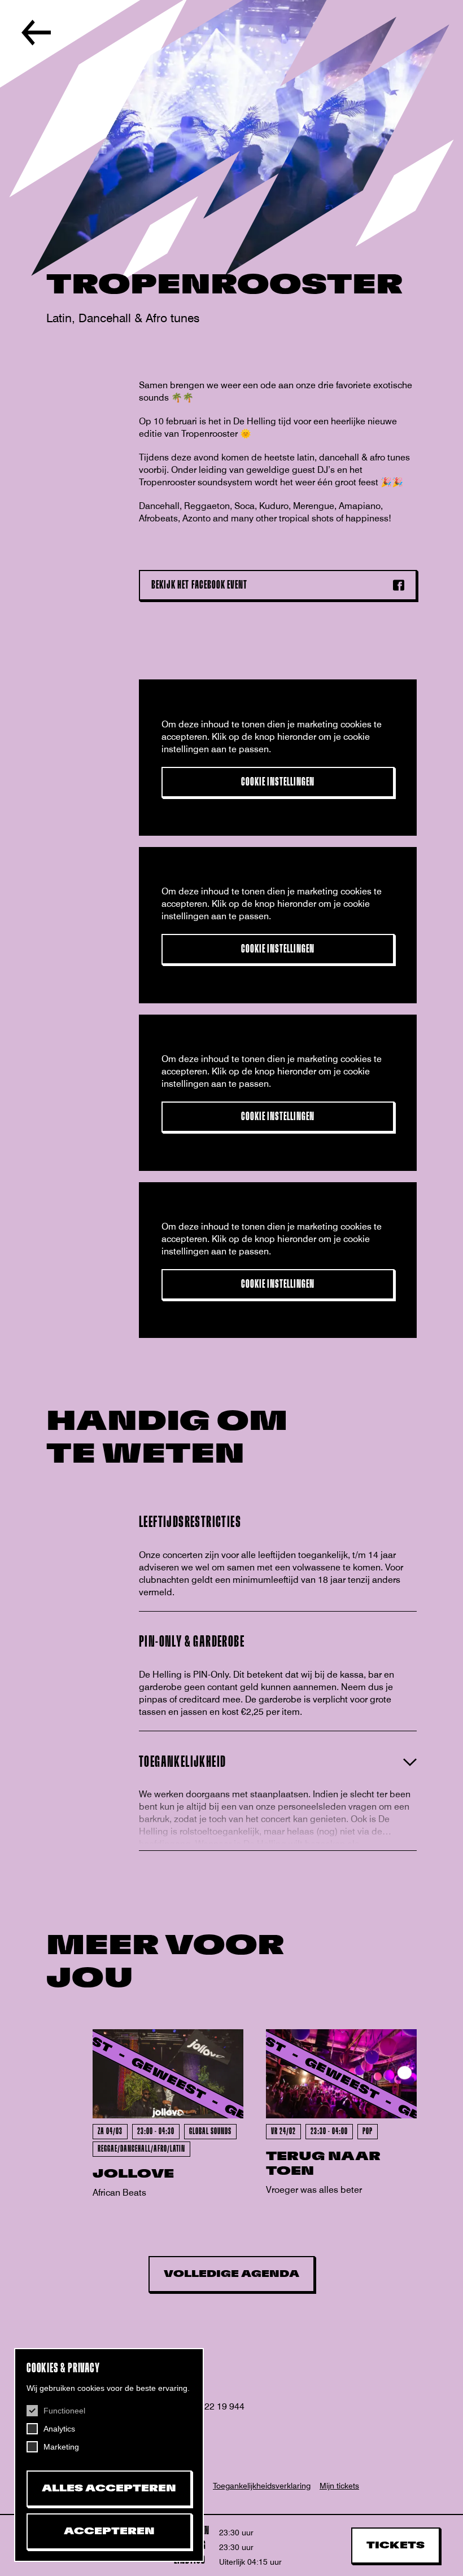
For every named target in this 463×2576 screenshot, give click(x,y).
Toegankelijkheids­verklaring (262, 2486)
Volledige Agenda (231, 2274)
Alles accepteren (109, 2489)
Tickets (396, 2546)
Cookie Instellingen (278, 782)
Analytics (59, 2429)
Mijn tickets (339, 2486)
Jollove (133, 2174)
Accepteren (109, 2531)
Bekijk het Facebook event (199, 585)
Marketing (61, 2447)
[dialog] (109, 2455)
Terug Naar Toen (323, 2164)
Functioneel (64, 2411)
